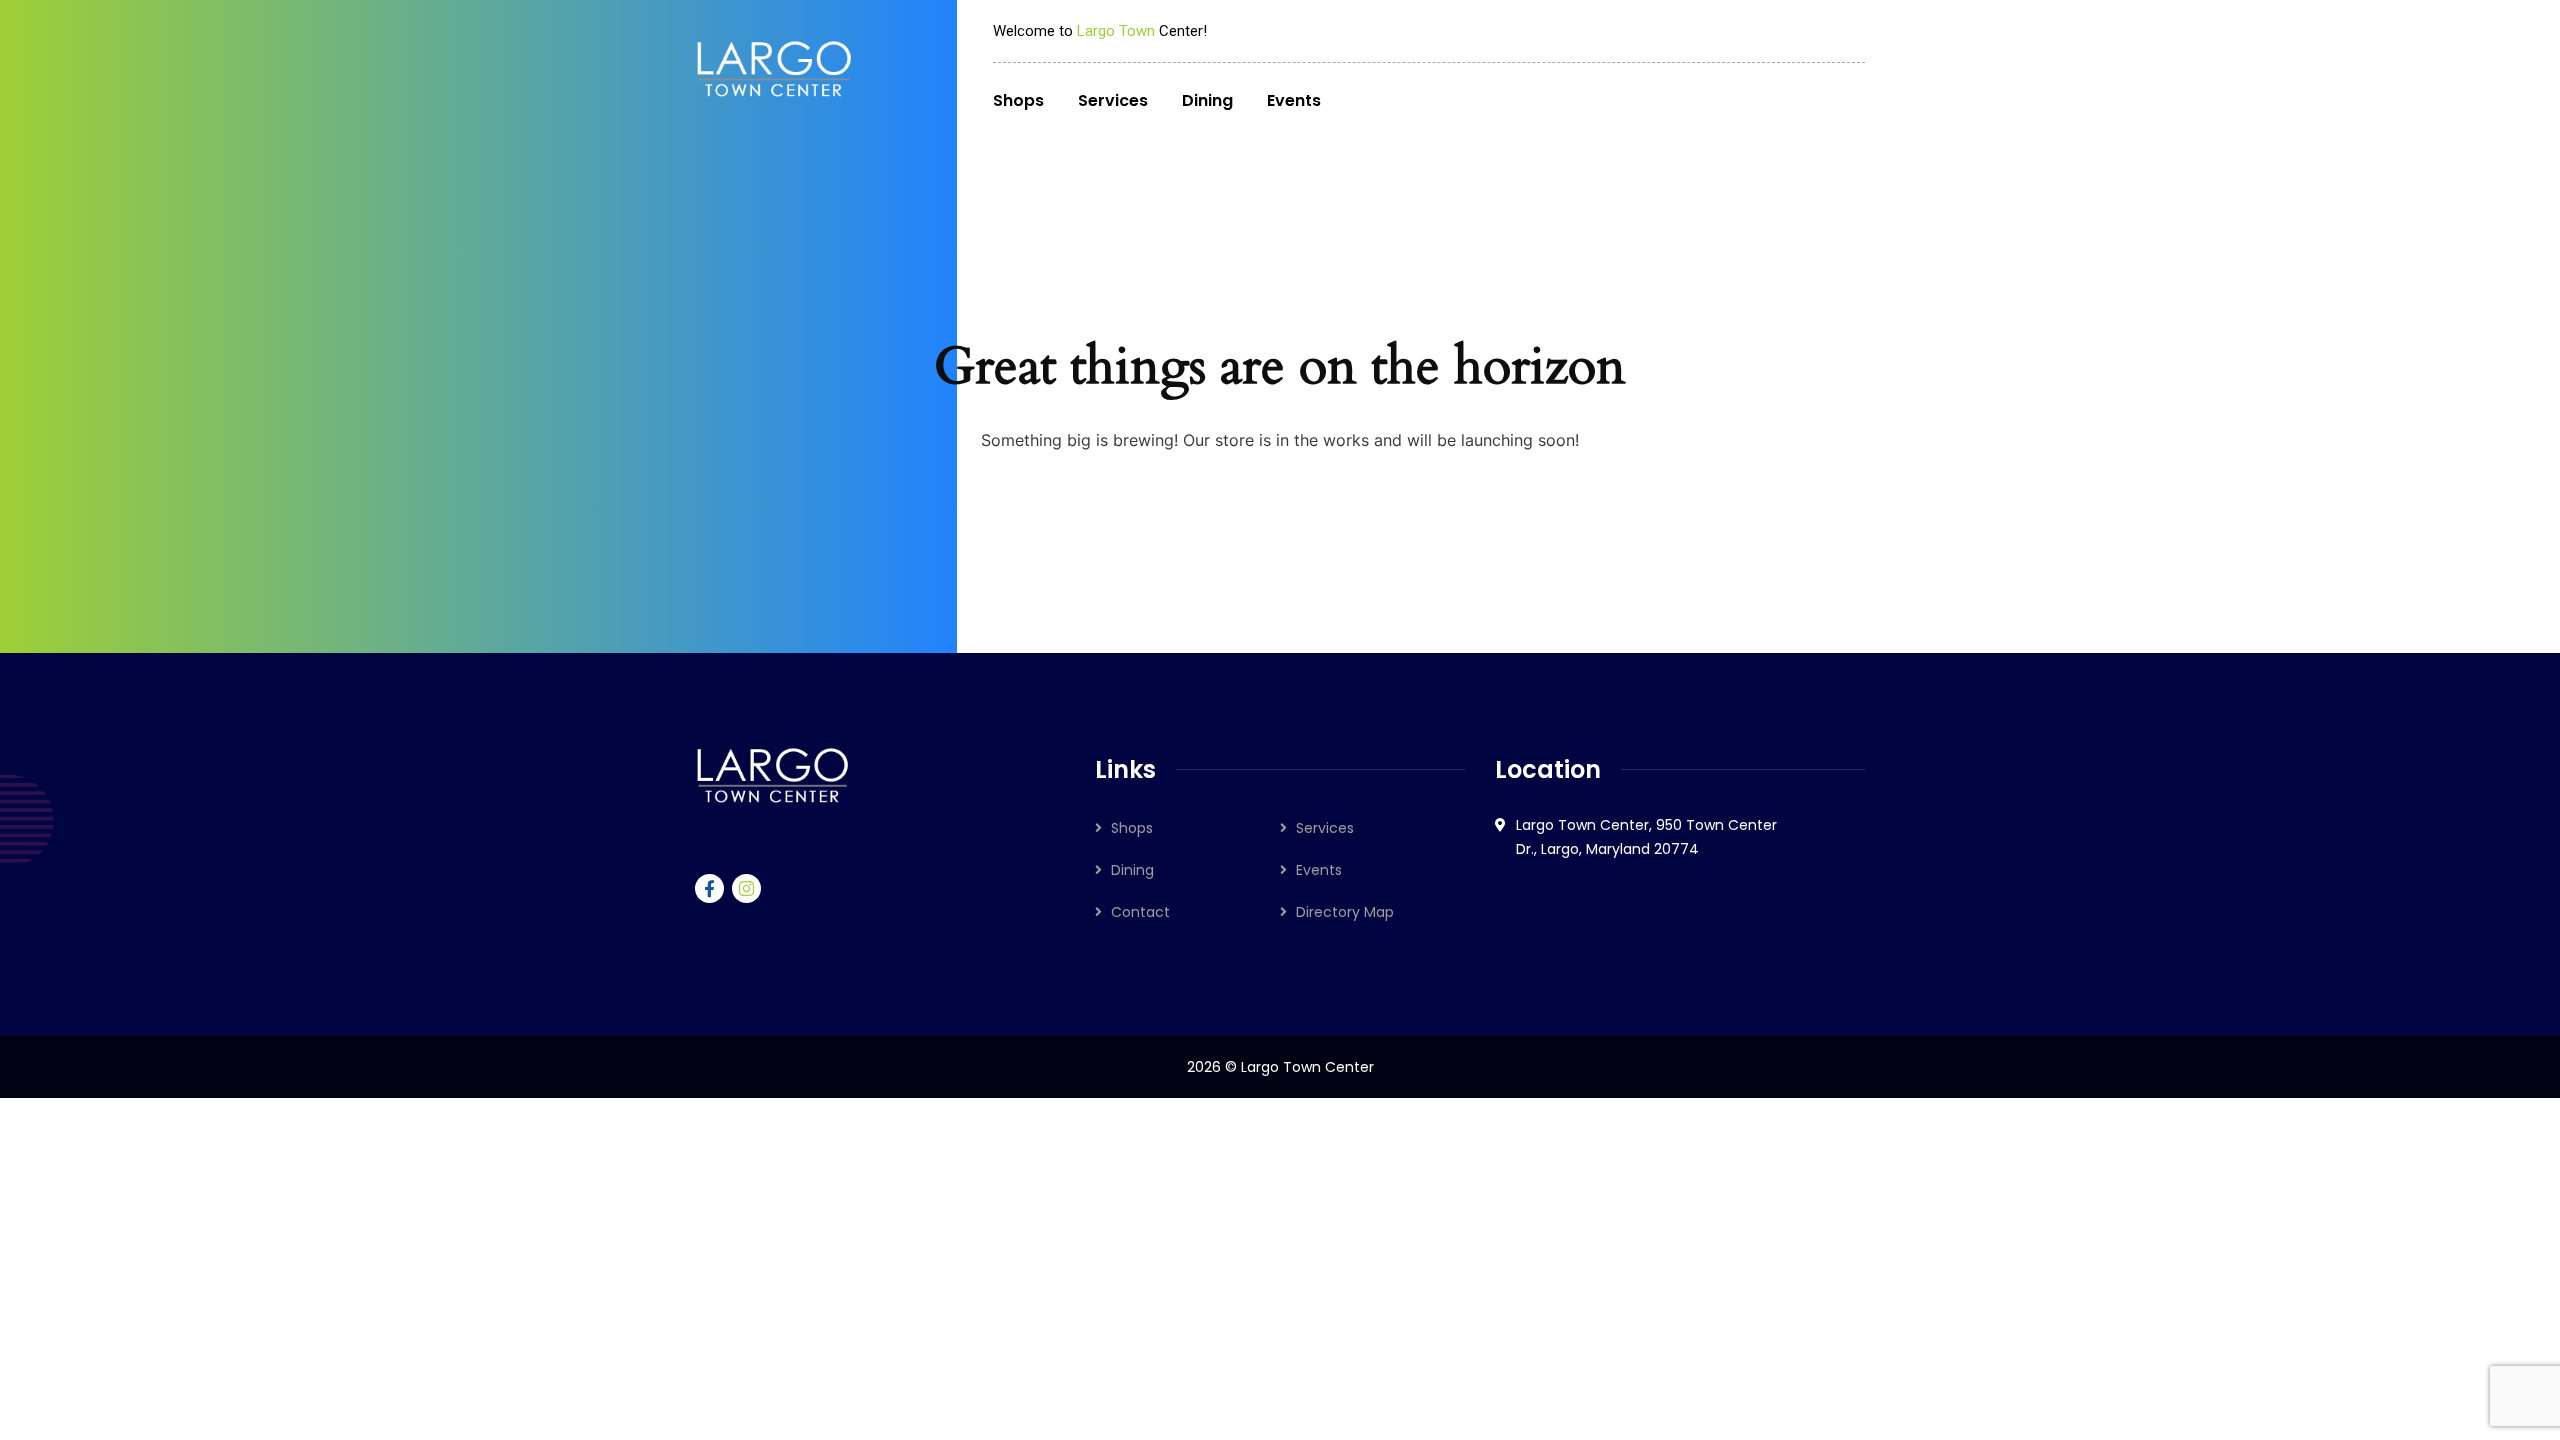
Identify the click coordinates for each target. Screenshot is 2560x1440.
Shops (1132, 828)
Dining (1132, 870)
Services (1325, 828)
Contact (1140, 912)
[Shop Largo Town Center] (774, 69)
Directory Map (1345, 912)
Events (1319, 870)
